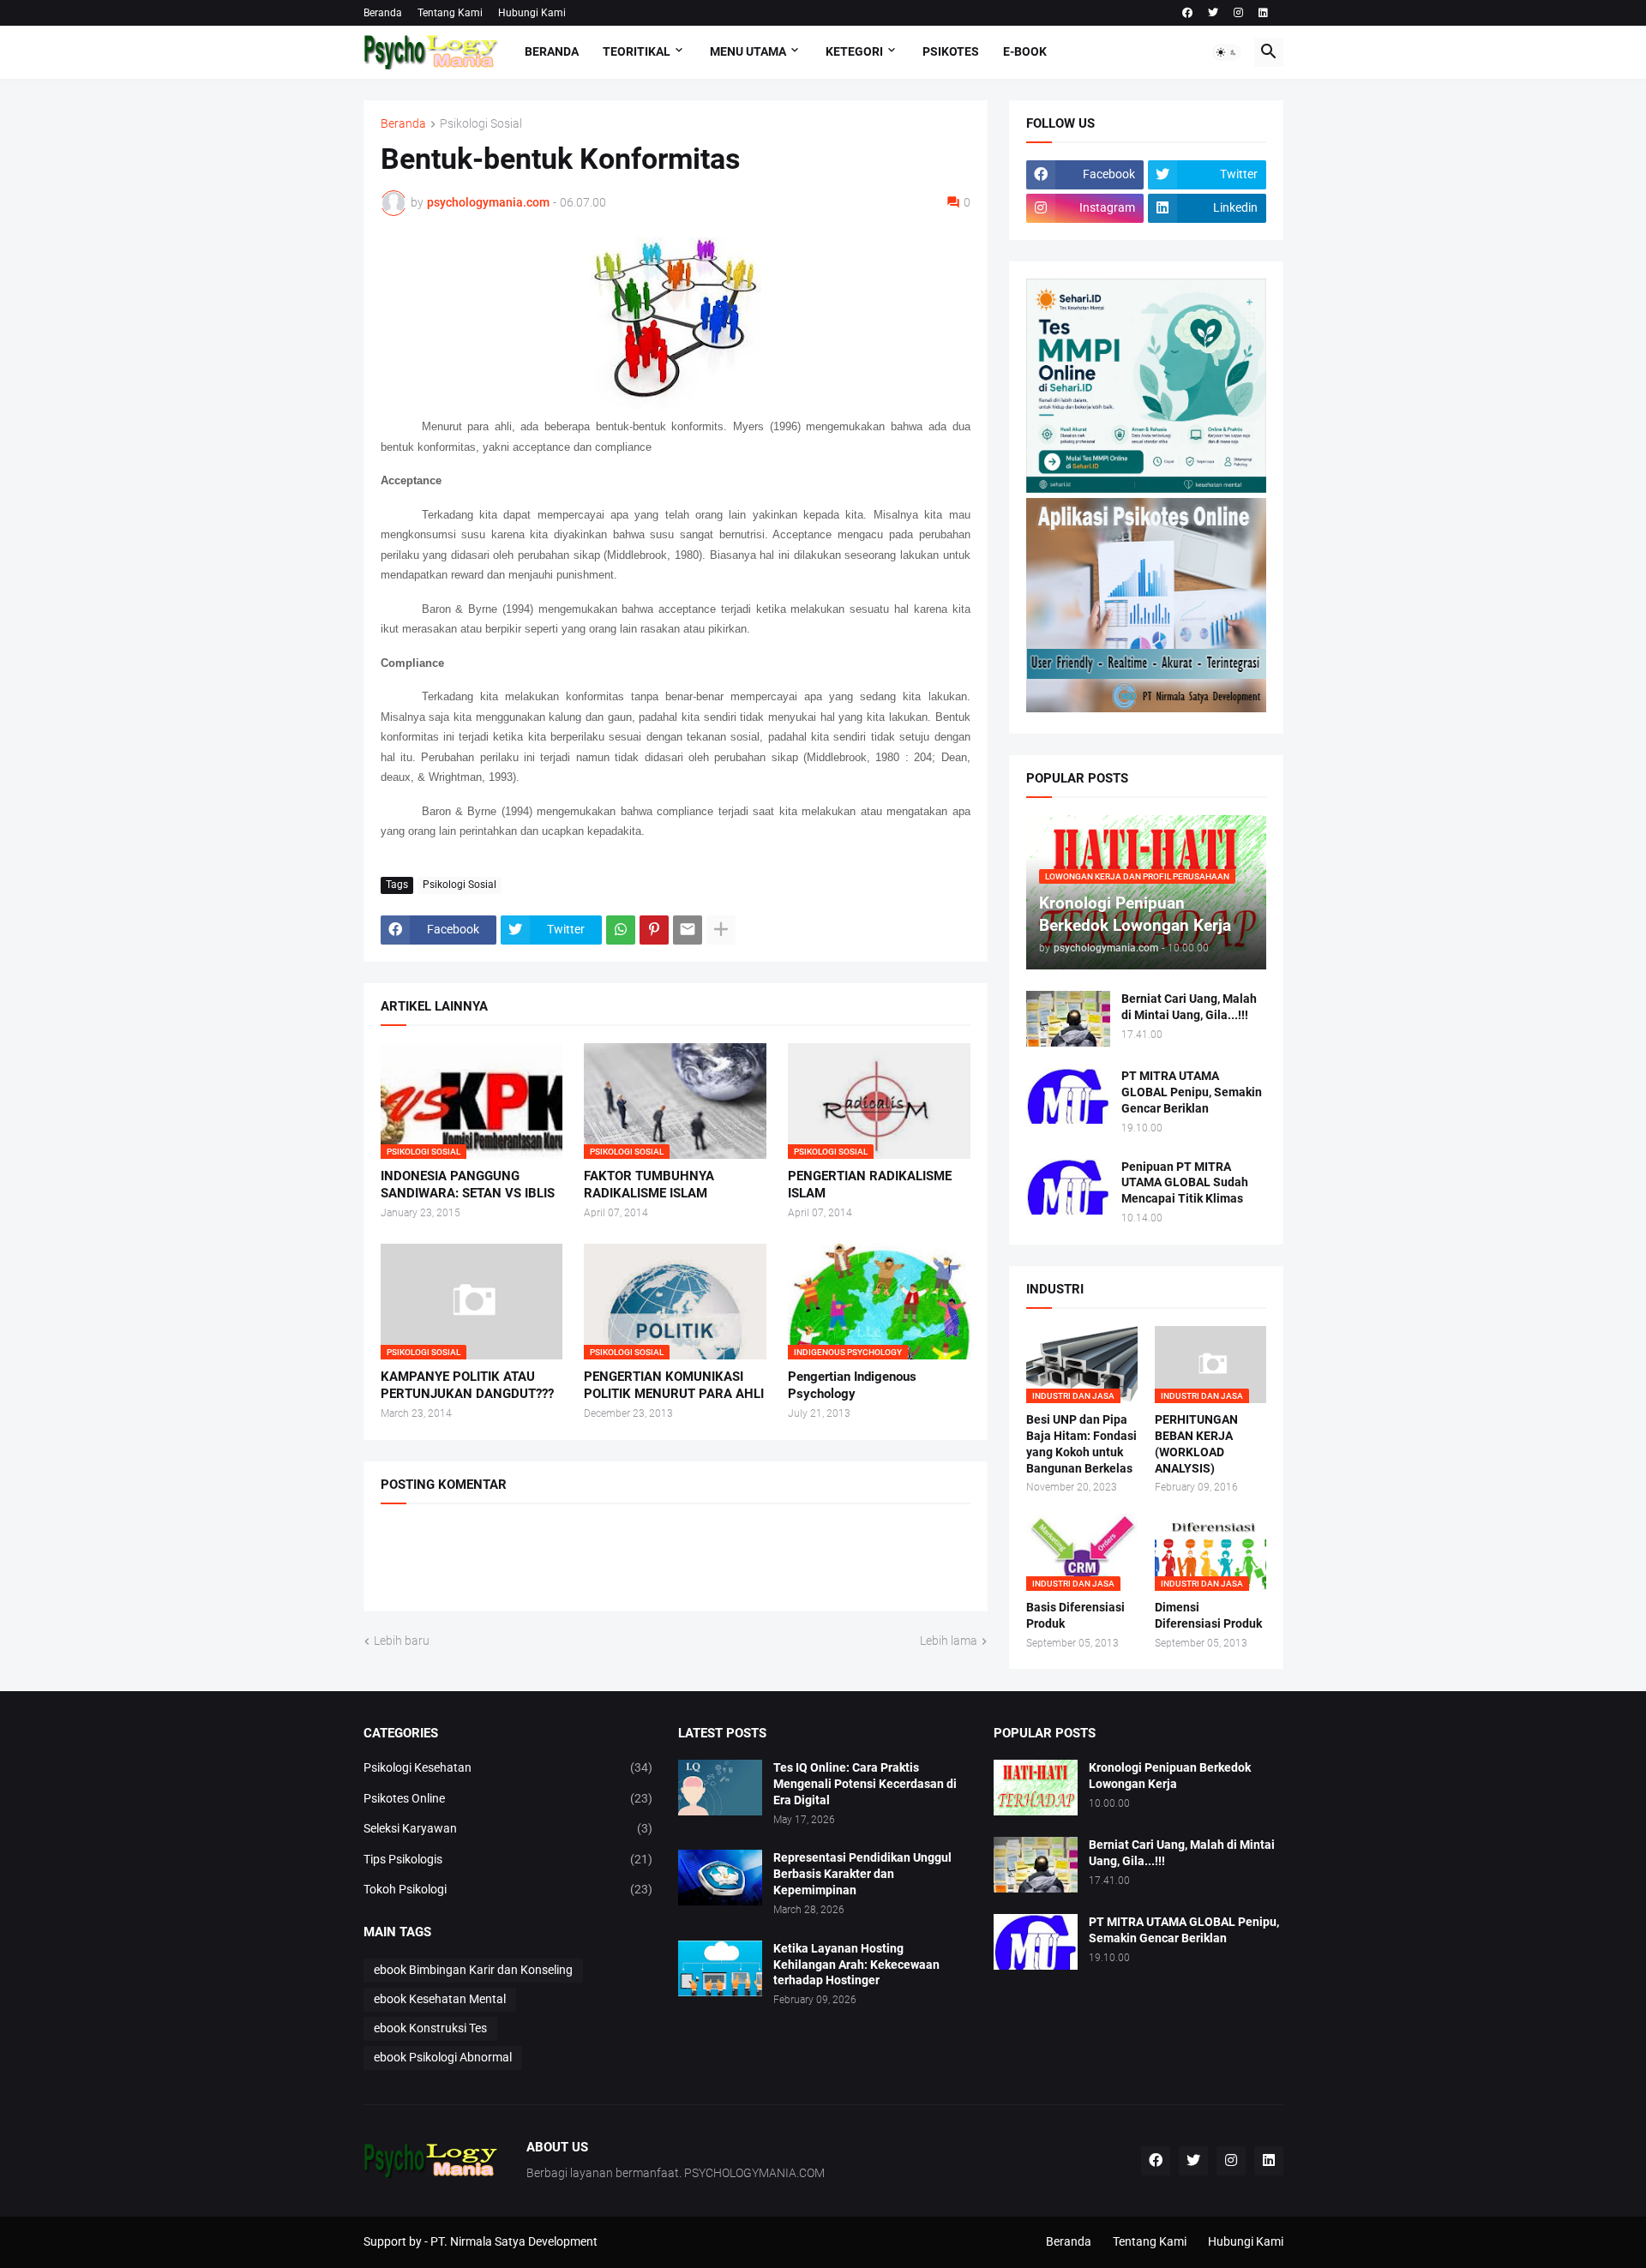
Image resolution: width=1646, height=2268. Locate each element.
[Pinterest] (654, 930)
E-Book (1025, 51)
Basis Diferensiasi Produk (1075, 1615)
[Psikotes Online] (1146, 489)
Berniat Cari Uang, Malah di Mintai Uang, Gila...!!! (1189, 1007)
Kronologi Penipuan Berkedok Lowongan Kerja (1170, 1776)
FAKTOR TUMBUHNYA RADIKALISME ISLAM (649, 1185)
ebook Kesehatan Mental (440, 1999)
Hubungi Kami (532, 13)
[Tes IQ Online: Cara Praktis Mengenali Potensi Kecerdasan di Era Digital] (720, 1788)
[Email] (688, 930)
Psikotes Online (508, 1798)
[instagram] (1238, 13)
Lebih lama (949, 1641)
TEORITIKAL (637, 51)
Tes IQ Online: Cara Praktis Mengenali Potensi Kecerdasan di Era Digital (865, 1784)
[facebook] (1187, 13)
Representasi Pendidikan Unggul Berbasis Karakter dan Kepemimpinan (862, 1874)
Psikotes (951, 51)
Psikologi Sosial (481, 124)
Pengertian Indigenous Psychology (852, 1385)
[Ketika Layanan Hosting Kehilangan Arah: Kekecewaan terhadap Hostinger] (720, 1968)
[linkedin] (1263, 13)
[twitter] (1213, 13)
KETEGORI (854, 51)
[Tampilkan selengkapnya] (721, 930)
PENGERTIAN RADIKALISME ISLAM (870, 1185)
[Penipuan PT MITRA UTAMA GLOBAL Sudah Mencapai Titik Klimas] (1068, 1187)
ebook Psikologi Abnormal (443, 2057)
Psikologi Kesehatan (508, 1767)
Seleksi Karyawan (508, 1828)
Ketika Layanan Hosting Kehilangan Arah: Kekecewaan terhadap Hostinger (856, 1965)
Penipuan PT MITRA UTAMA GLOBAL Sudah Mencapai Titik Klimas (1185, 1183)
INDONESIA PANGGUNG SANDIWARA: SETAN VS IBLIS (468, 1185)
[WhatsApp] (621, 930)
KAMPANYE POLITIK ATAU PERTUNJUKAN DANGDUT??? (467, 1385)
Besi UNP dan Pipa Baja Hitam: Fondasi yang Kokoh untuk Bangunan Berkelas (1081, 1444)
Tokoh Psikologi (508, 1889)
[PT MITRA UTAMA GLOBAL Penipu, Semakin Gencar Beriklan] (1068, 1096)
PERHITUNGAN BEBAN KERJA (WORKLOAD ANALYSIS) (1196, 1444)
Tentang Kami (450, 13)
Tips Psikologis (508, 1859)
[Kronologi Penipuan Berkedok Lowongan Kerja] (1036, 1788)
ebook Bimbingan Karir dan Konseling (473, 1970)
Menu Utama (748, 51)
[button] (1227, 52)
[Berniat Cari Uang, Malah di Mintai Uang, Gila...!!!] (1068, 1019)
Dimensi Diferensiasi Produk (1208, 1615)
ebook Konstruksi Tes (430, 2028)
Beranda (383, 13)
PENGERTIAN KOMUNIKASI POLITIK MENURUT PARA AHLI (674, 1385)
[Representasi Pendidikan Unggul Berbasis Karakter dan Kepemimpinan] (720, 1878)
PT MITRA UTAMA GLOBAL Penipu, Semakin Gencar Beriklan (1192, 1092)
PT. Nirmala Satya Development (514, 2241)
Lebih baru (402, 1641)
